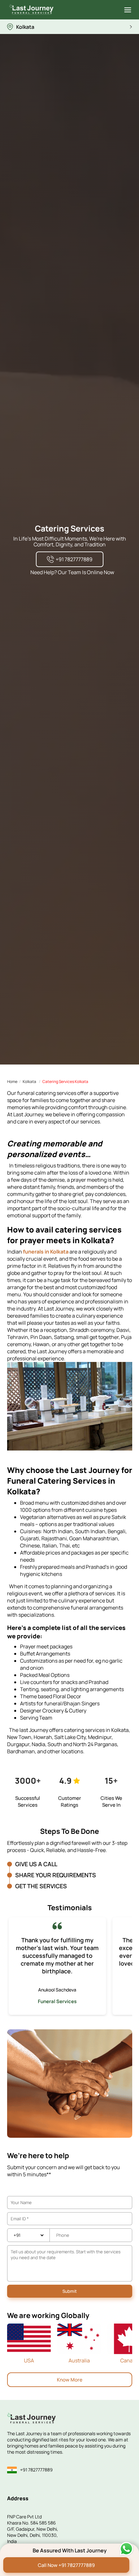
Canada (129, 2360)
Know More (70, 2380)
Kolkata (29, 1082)
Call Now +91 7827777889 (66, 2565)
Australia (79, 2360)
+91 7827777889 (36, 2470)
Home (12, 1082)
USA (29, 2360)
